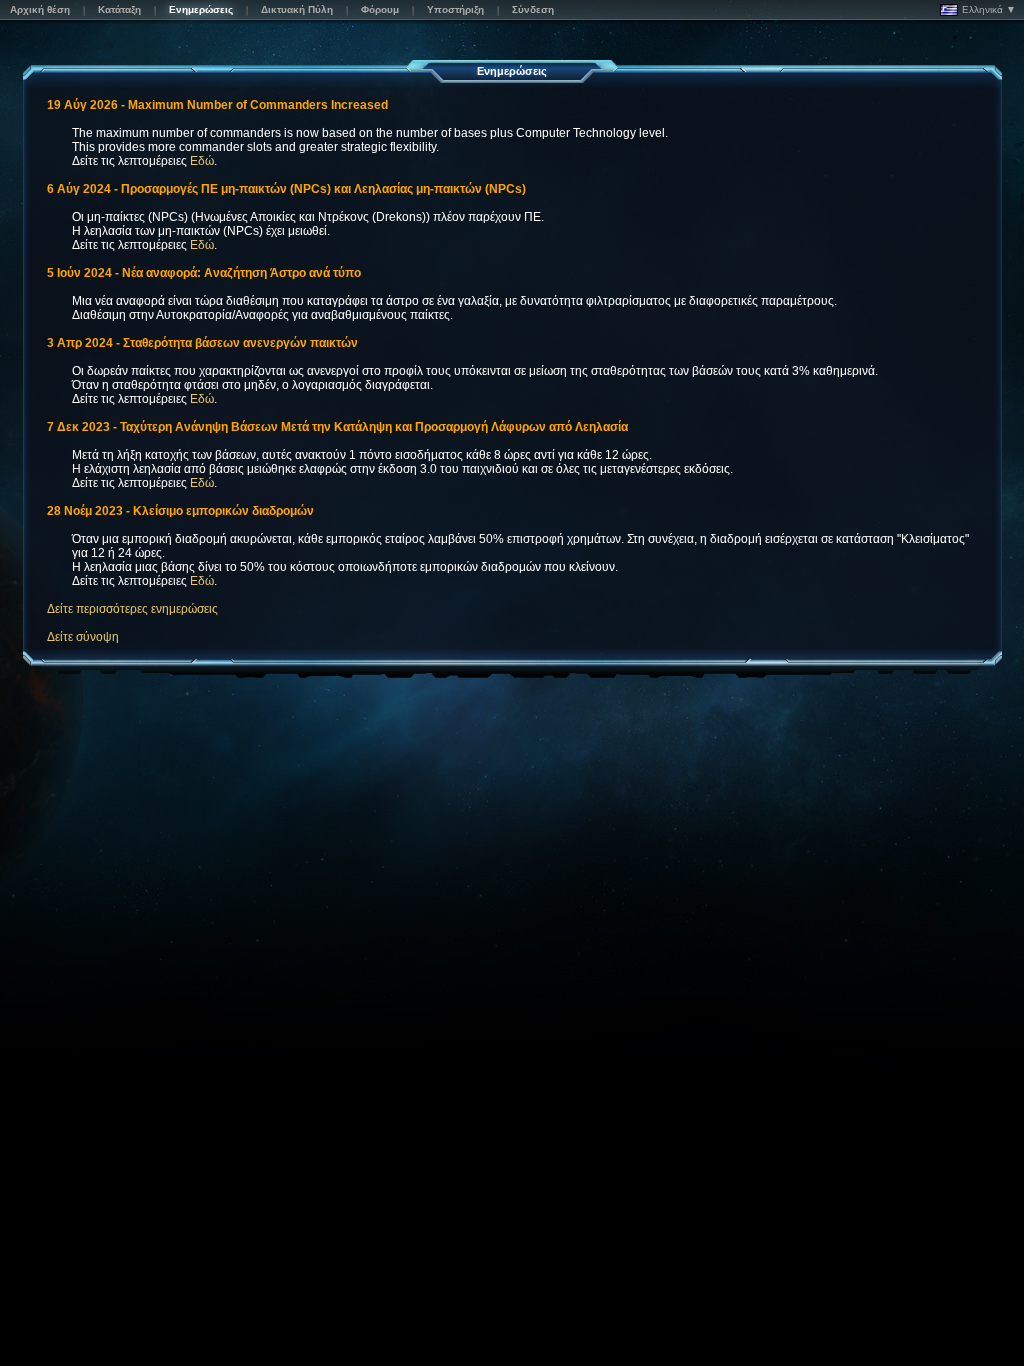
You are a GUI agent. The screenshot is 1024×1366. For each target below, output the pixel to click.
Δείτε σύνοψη (83, 637)
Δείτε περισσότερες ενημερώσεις (132, 609)
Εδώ (202, 161)
